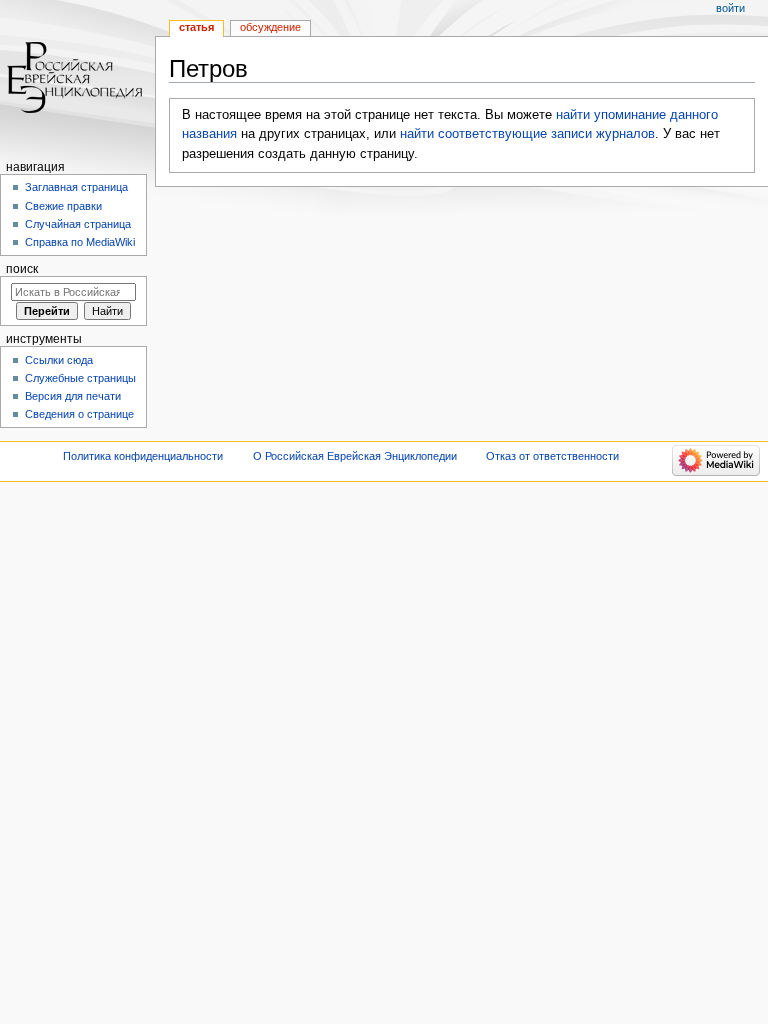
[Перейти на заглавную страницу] (77, 77)
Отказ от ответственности (552, 456)
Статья (196, 27)
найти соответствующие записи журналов (527, 134)
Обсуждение (270, 27)
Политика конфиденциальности (143, 456)
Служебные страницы (80, 378)
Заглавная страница (76, 187)
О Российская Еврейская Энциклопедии (355, 456)
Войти (730, 8)
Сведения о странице (79, 414)
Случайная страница (78, 224)
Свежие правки (63, 206)
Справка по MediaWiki (80, 242)
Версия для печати (73, 396)
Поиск (22, 269)
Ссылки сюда (59, 360)
